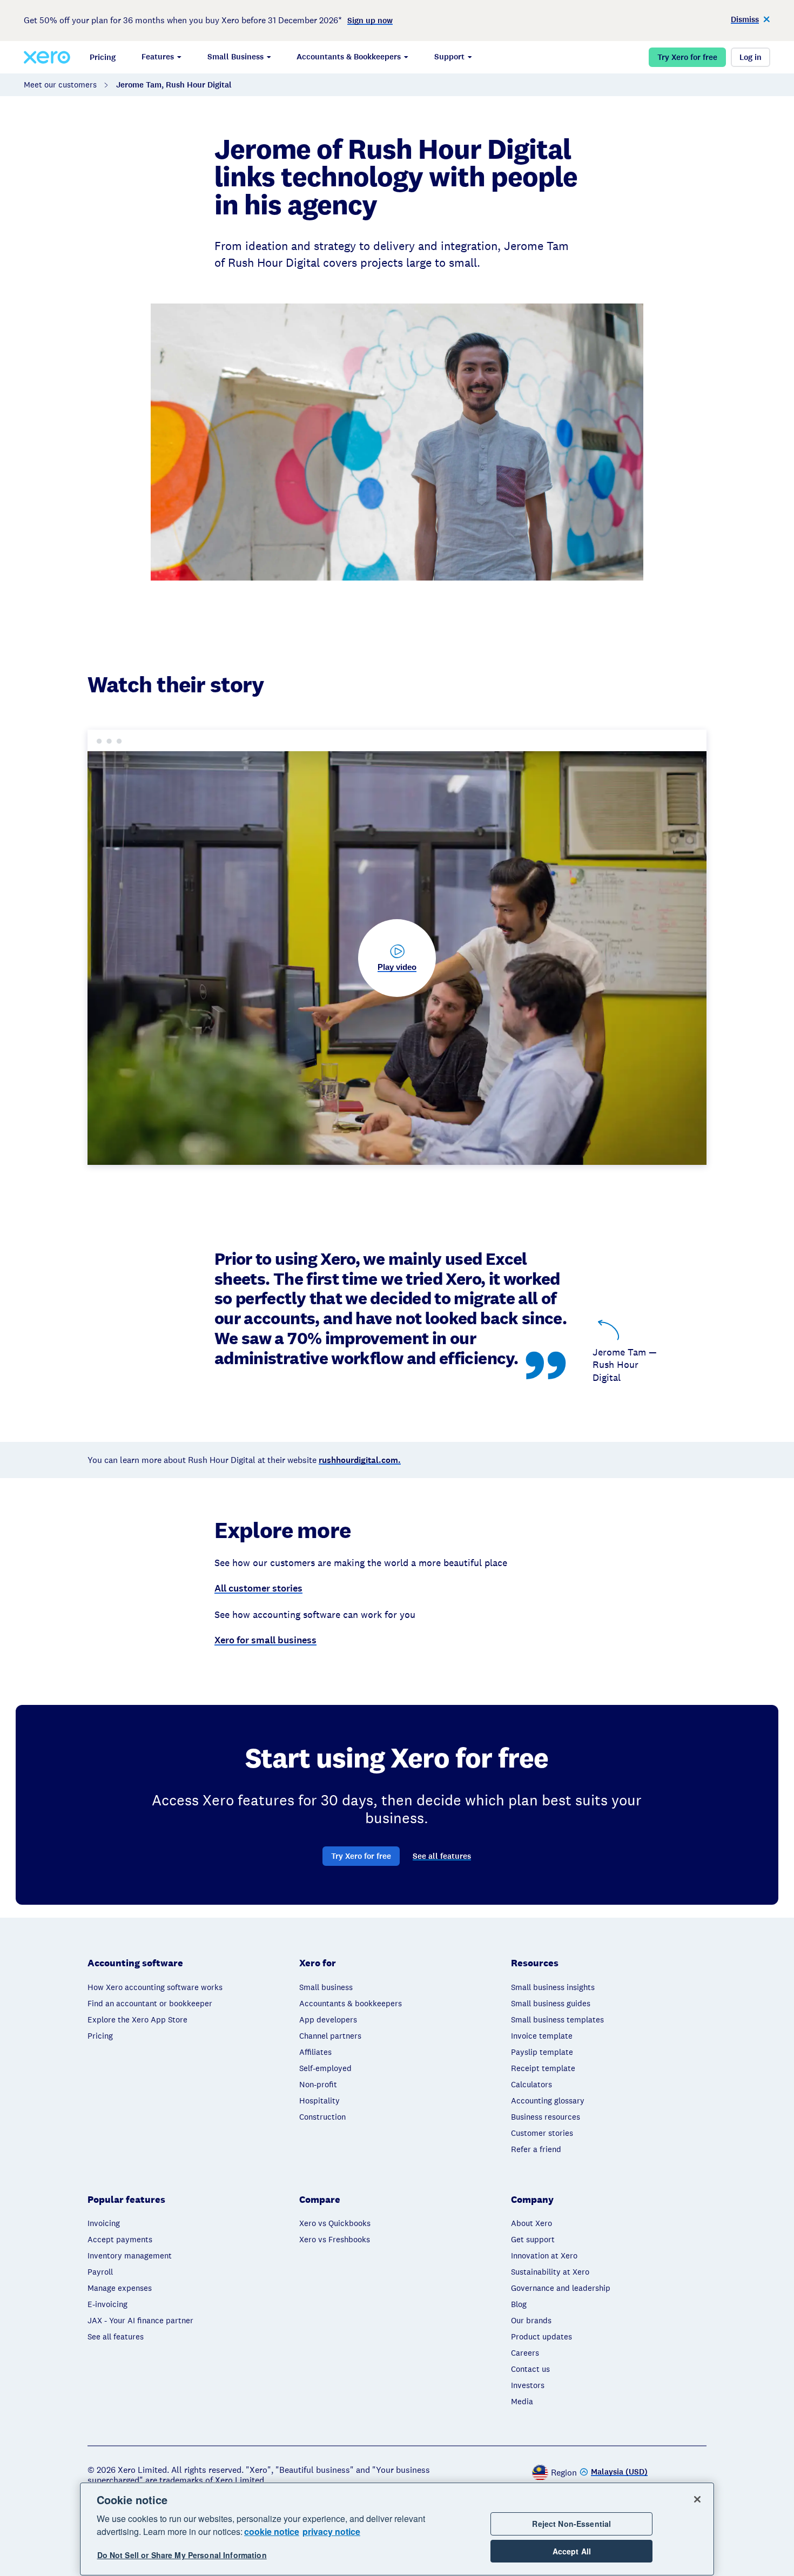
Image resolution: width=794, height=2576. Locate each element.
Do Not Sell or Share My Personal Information (182, 2555)
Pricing (103, 57)
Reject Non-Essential (571, 2524)
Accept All (572, 2551)
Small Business (235, 57)
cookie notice (272, 2531)
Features (158, 57)
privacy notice (331, 2531)
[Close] (697, 2499)
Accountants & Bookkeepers (349, 57)
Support (449, 57)
